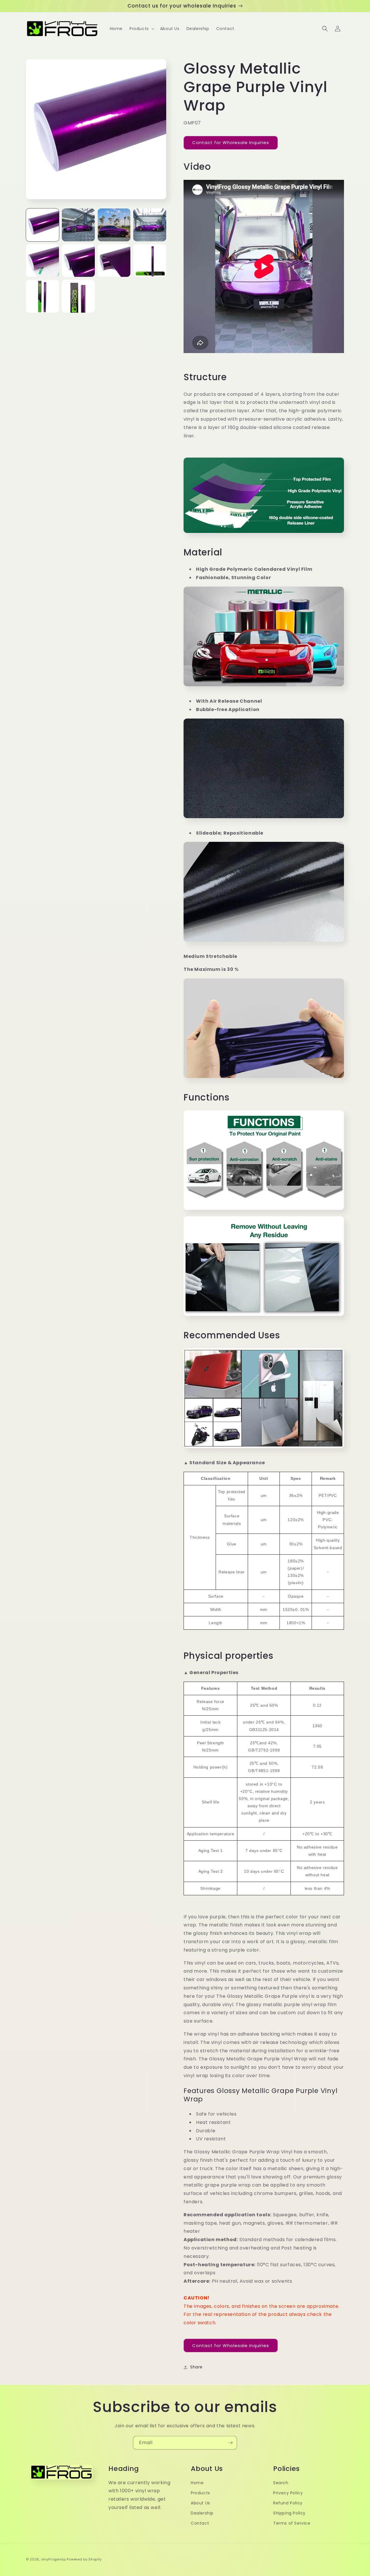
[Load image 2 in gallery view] (78, 225)
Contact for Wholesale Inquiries (231, 142)
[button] (141, 29)
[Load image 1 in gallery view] (42, 225)
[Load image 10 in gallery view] (78, 296)
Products (200, 2493)
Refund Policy (288, 2503)
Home (197, 2483)
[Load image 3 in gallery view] (114, 225)
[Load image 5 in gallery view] (42, 261)
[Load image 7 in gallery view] (114, 261)
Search (281, 2483)
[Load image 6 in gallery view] (78, 261)
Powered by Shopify (84, 2559)
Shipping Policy (289, 2513)
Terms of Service (292, 2523)
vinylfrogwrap (54, 2559)
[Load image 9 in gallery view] (42, 296)
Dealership (202, 2513)
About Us (200, 2503)
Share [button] (196, 2367)
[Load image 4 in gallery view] (150, 225)
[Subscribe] (230, 2443)
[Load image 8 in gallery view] (150, 261)
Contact (200, 2523)
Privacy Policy (288, 2493)
